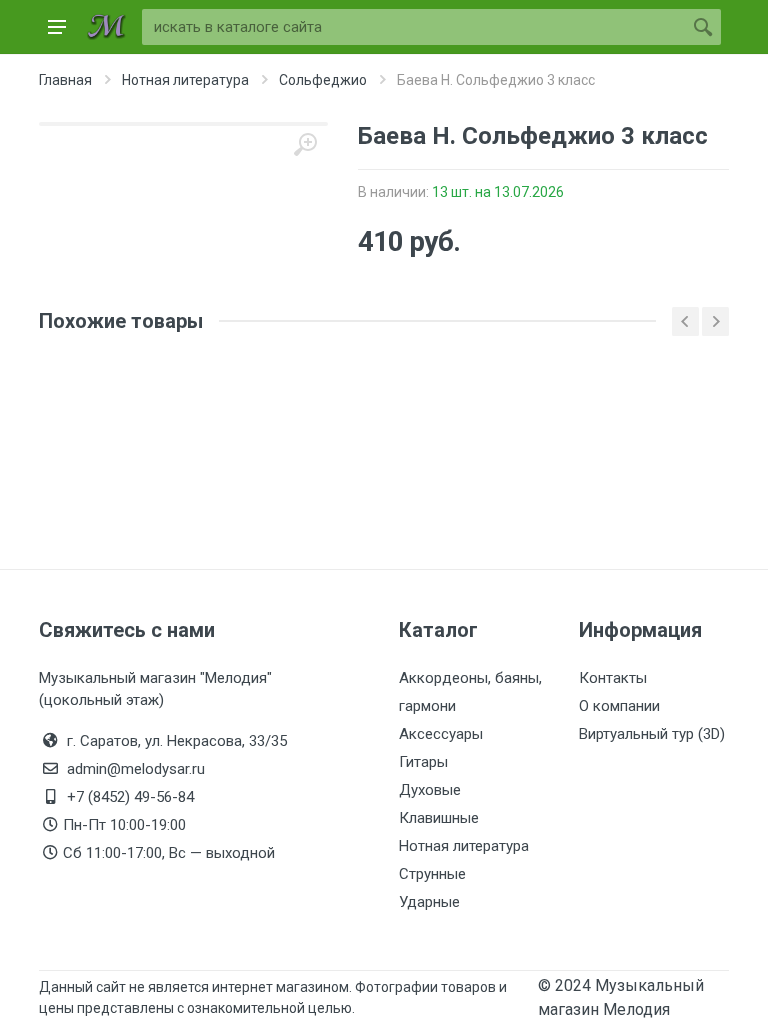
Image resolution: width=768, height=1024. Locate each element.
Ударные (429, 902)
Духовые (430, 790)
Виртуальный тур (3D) (652, 734)
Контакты (613, 678)
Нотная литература (464, 846)
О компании (619, 706)
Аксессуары (441, 734)
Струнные (432, 874)
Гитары (423, 762)
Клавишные (439, 818)
